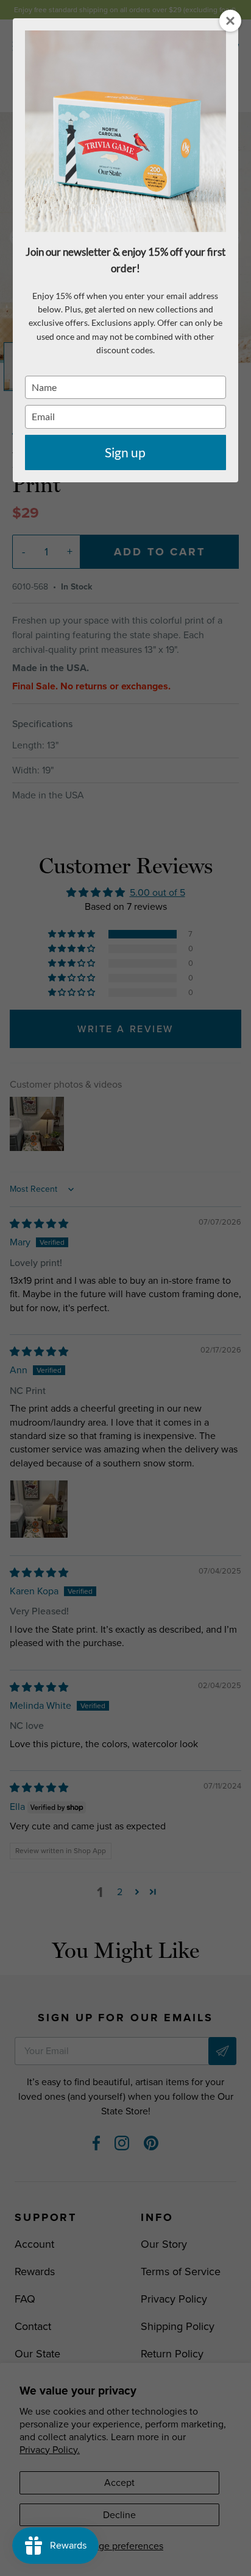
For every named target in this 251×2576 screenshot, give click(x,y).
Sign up (125, 452)
